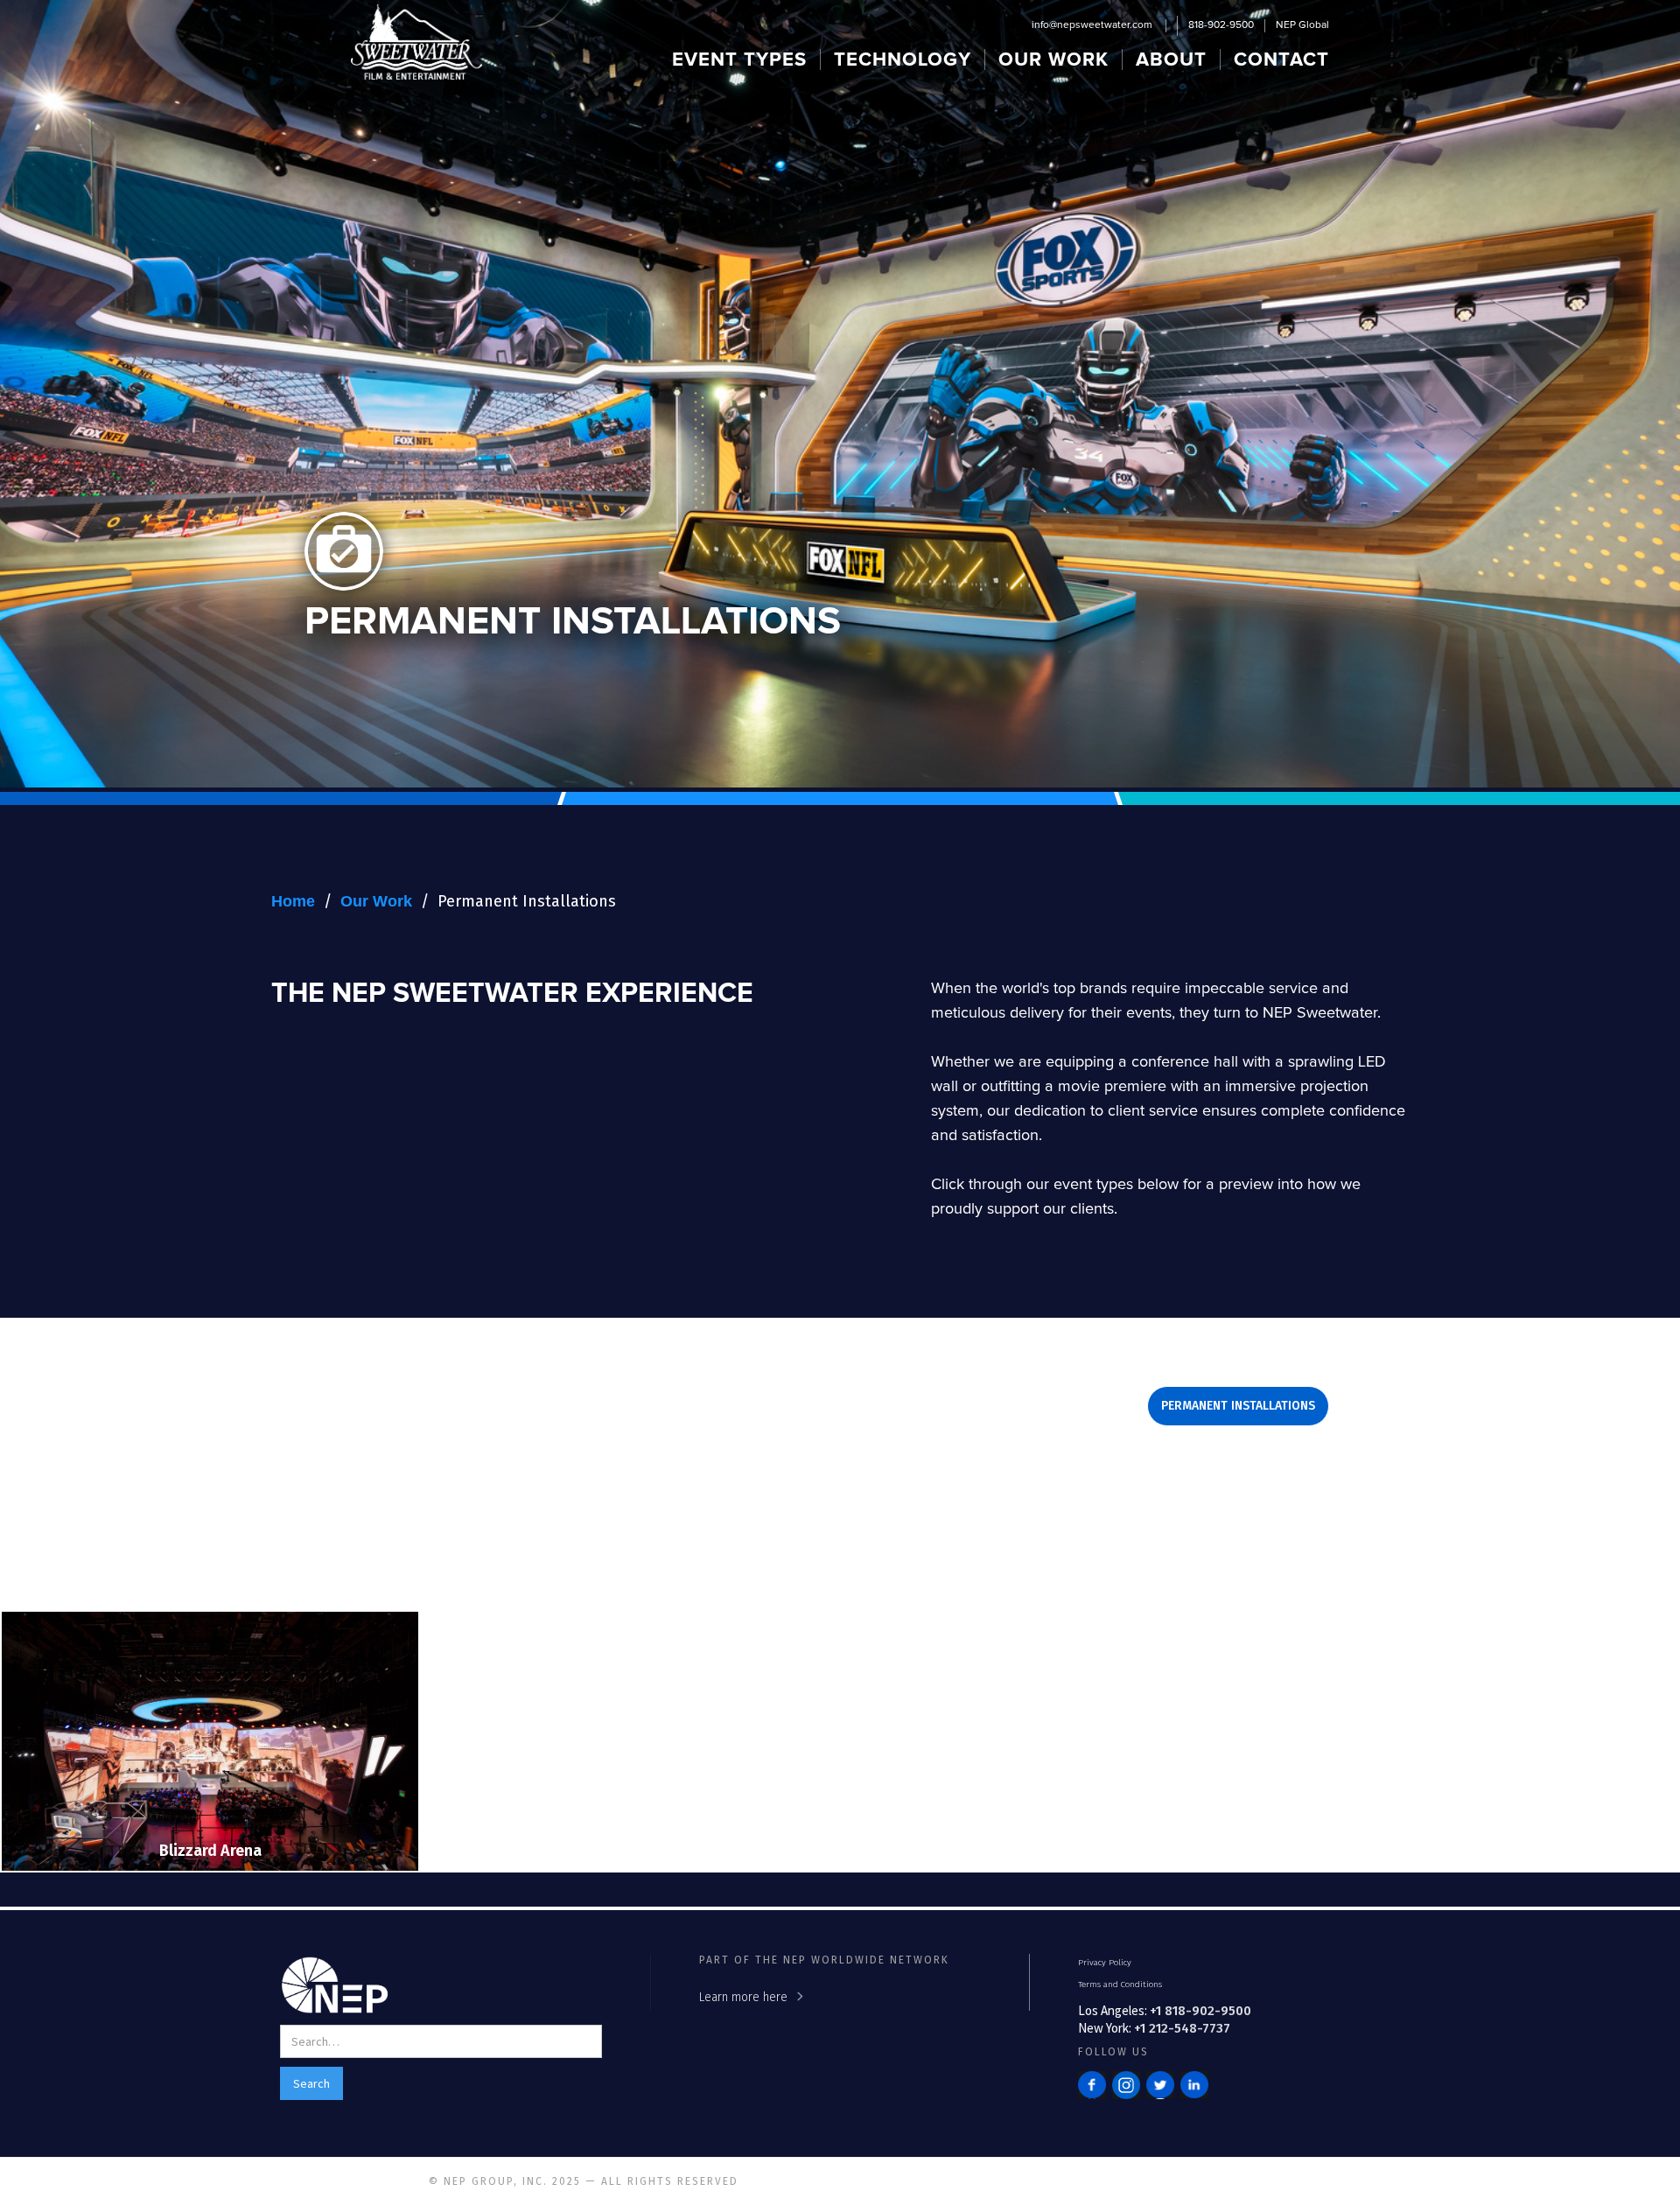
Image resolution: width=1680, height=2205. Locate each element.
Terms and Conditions (1120, 1984)
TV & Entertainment (808, 1455)
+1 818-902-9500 (1200, 2011)
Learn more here (743, 1997)
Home (293, 901)
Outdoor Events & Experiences (862, 1406)
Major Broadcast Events (651, 1406)
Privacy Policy (1105, 1963)
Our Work (376, 901)
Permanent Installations (527, 901)
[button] (740, 59)
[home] (416, 42)
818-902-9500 (1221, 25)
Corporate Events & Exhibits (447, 1406)
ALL (915, 1455)
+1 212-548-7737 (1182, 2028)
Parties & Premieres (1060, 1406)
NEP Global (1302, 25)
